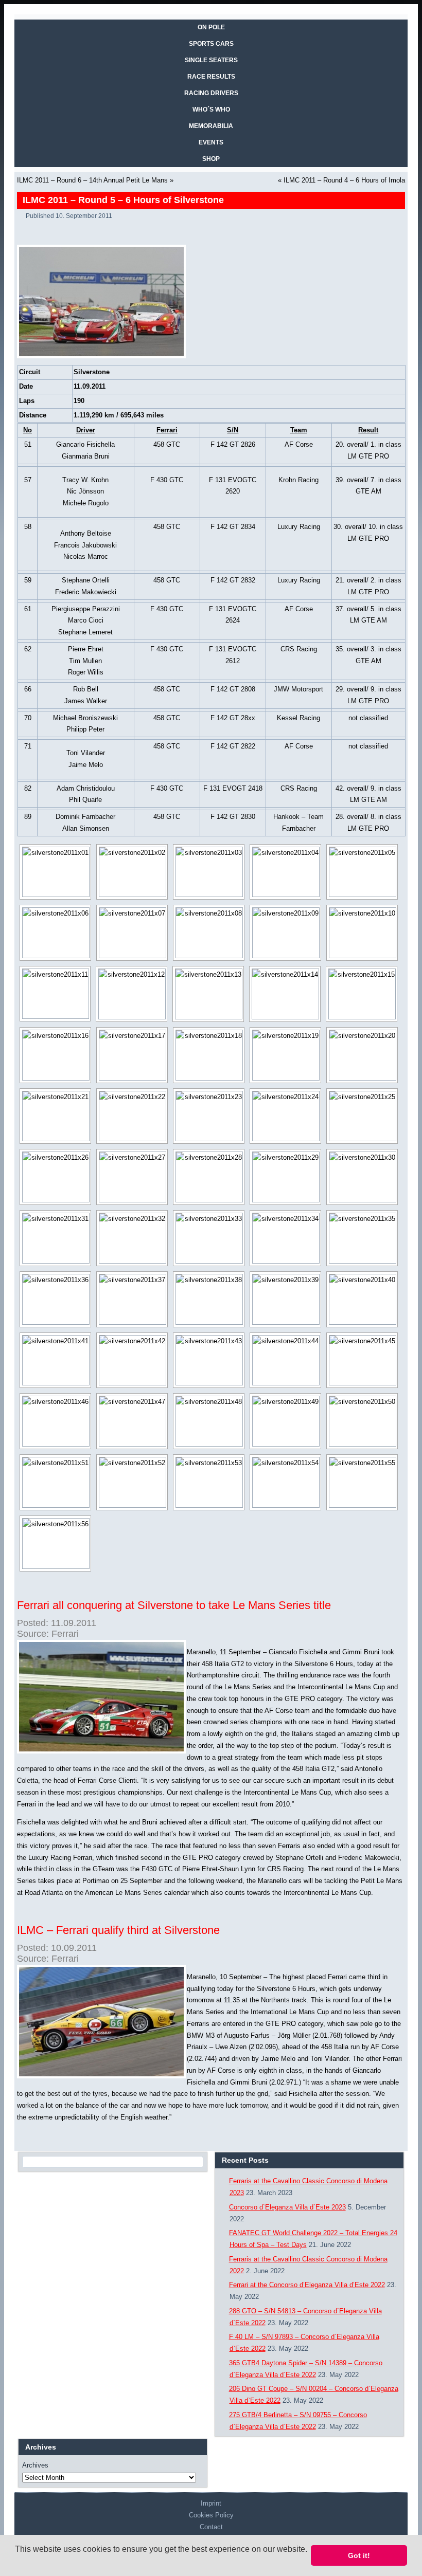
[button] (16, 2563)
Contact (211, 2527)
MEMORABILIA (211, 126)
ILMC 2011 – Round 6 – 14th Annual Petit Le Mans (92, 180)
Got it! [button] (359, 2555)
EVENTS (211, 142)
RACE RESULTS (211, 77)
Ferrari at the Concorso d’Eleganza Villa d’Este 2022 (307, 2285)
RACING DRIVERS (211, 93)
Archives (35, 2465)
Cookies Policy (211, 2515)
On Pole (211, 27)
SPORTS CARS (211, 44)
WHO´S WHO (211, 109)
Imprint (211, 2503)
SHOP (211, 159)
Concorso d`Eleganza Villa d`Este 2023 (287, 2207)
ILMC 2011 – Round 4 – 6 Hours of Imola (344, 180)
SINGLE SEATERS (211, 60)
